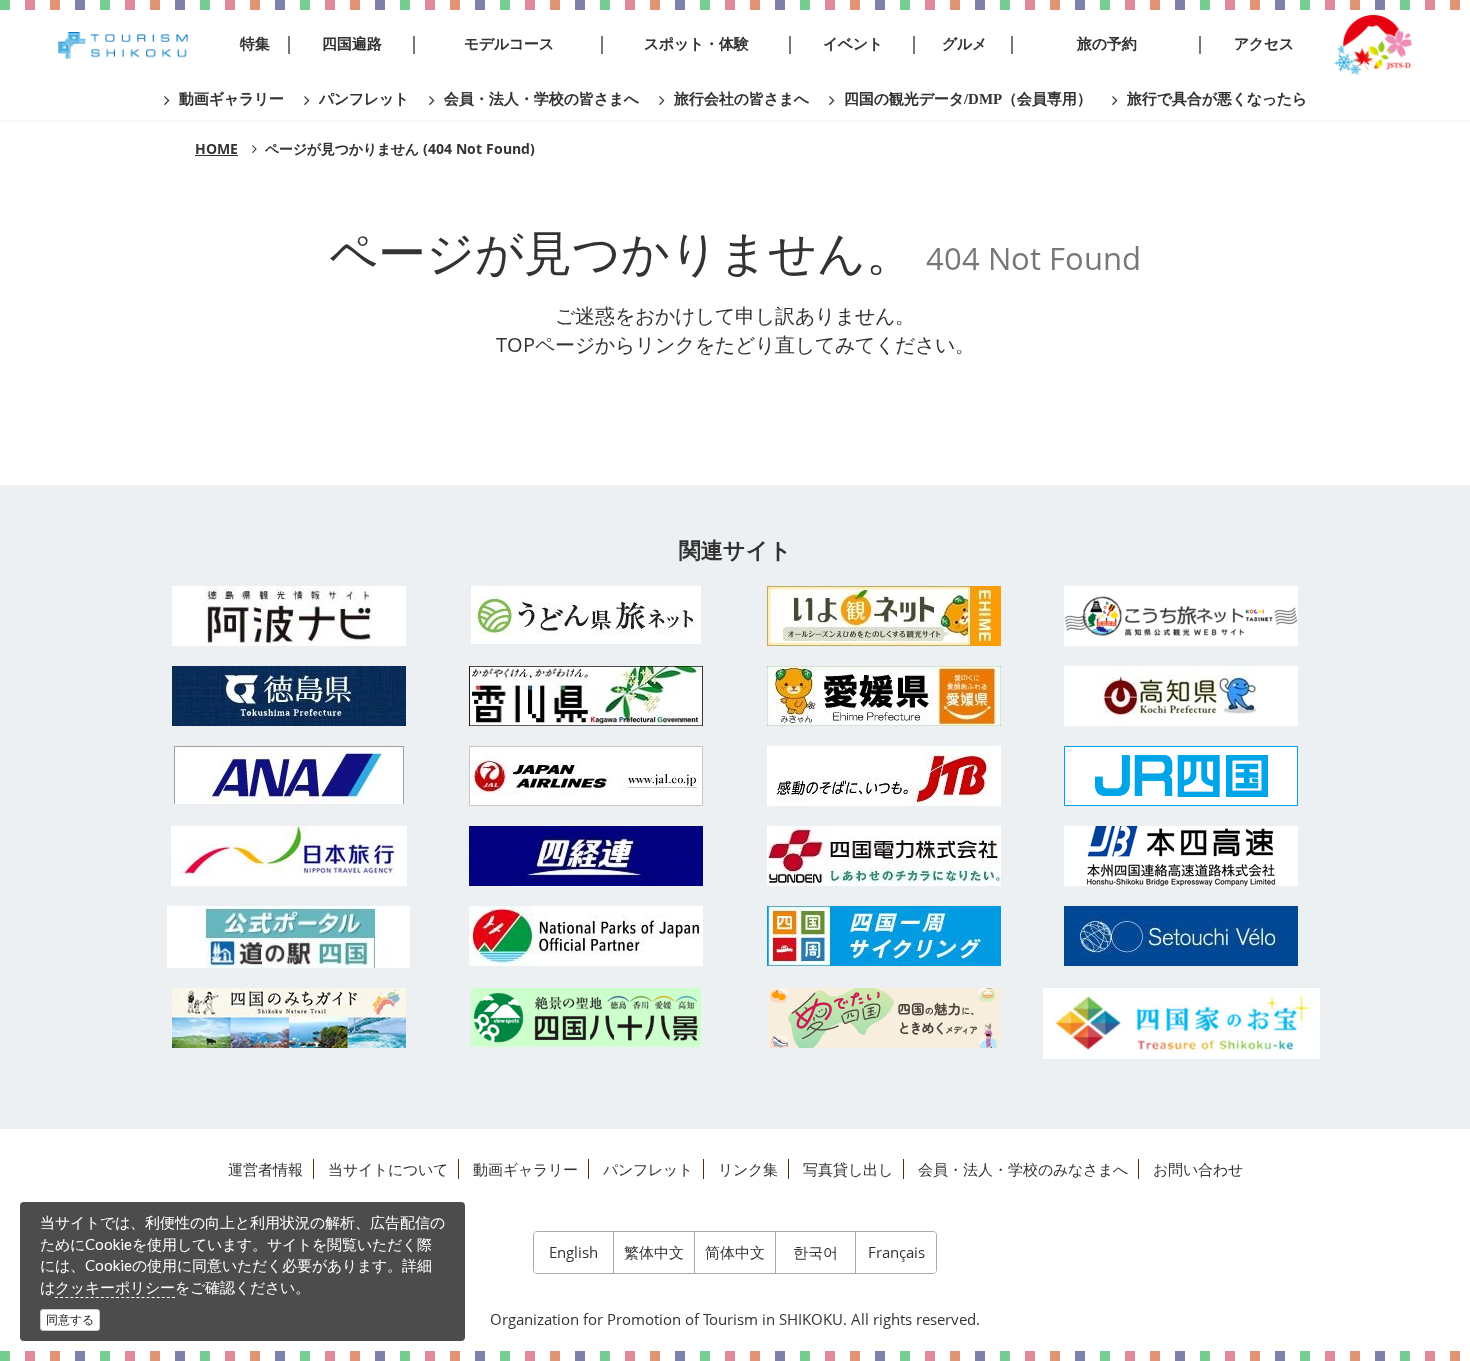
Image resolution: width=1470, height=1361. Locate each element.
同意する (70, 1319)
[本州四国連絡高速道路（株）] (1182, 856)
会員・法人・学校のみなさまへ (1023, 1169)
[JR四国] (1182, 776)
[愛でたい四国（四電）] (884, 1018)
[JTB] (884, 776)
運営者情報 (265, 1169)
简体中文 (735, 1252)
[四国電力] (884, 856)
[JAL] (587, 776)
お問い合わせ (1198, 1169)
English (573, 1252)
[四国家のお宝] (1182, 1023)
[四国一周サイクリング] (884, 936)
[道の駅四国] (289, 937)
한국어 (815, 1252)
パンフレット (648, 1169)
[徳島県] (289, 696)
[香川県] (587, 696)
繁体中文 (654, 1252)
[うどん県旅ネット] (587, 615)
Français (896, 1252)
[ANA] (289, 775)
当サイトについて (388, 1169)
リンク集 (748, 1169)
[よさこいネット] (1182, 616)
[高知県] (1182, 696)
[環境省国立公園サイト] (587, 936)
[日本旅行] (289, 856)
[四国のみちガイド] (289, 1018)
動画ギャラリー (525, 1169)
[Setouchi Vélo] (1182, 936)
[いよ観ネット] (884, 616)
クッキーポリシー (115, 1287)
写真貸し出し (848, 1169)
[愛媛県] (884, 696)
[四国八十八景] (587, 1017)
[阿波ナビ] (289, 616)
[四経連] (587, 856)
